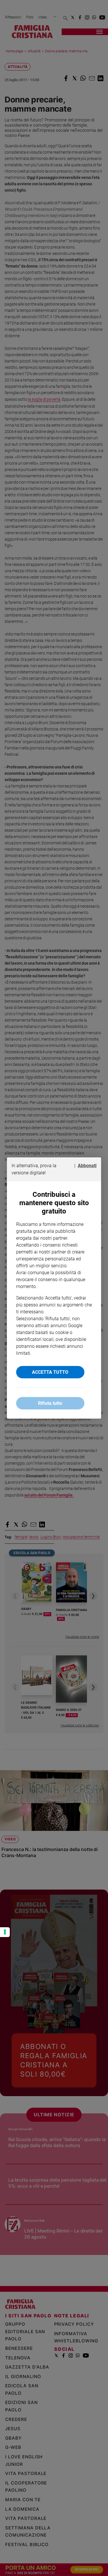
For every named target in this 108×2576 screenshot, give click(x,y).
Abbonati (87, 1166)
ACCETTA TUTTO (50, 1372)
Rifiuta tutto (50, 1403)
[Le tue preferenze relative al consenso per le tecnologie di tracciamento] (5, 1932)
